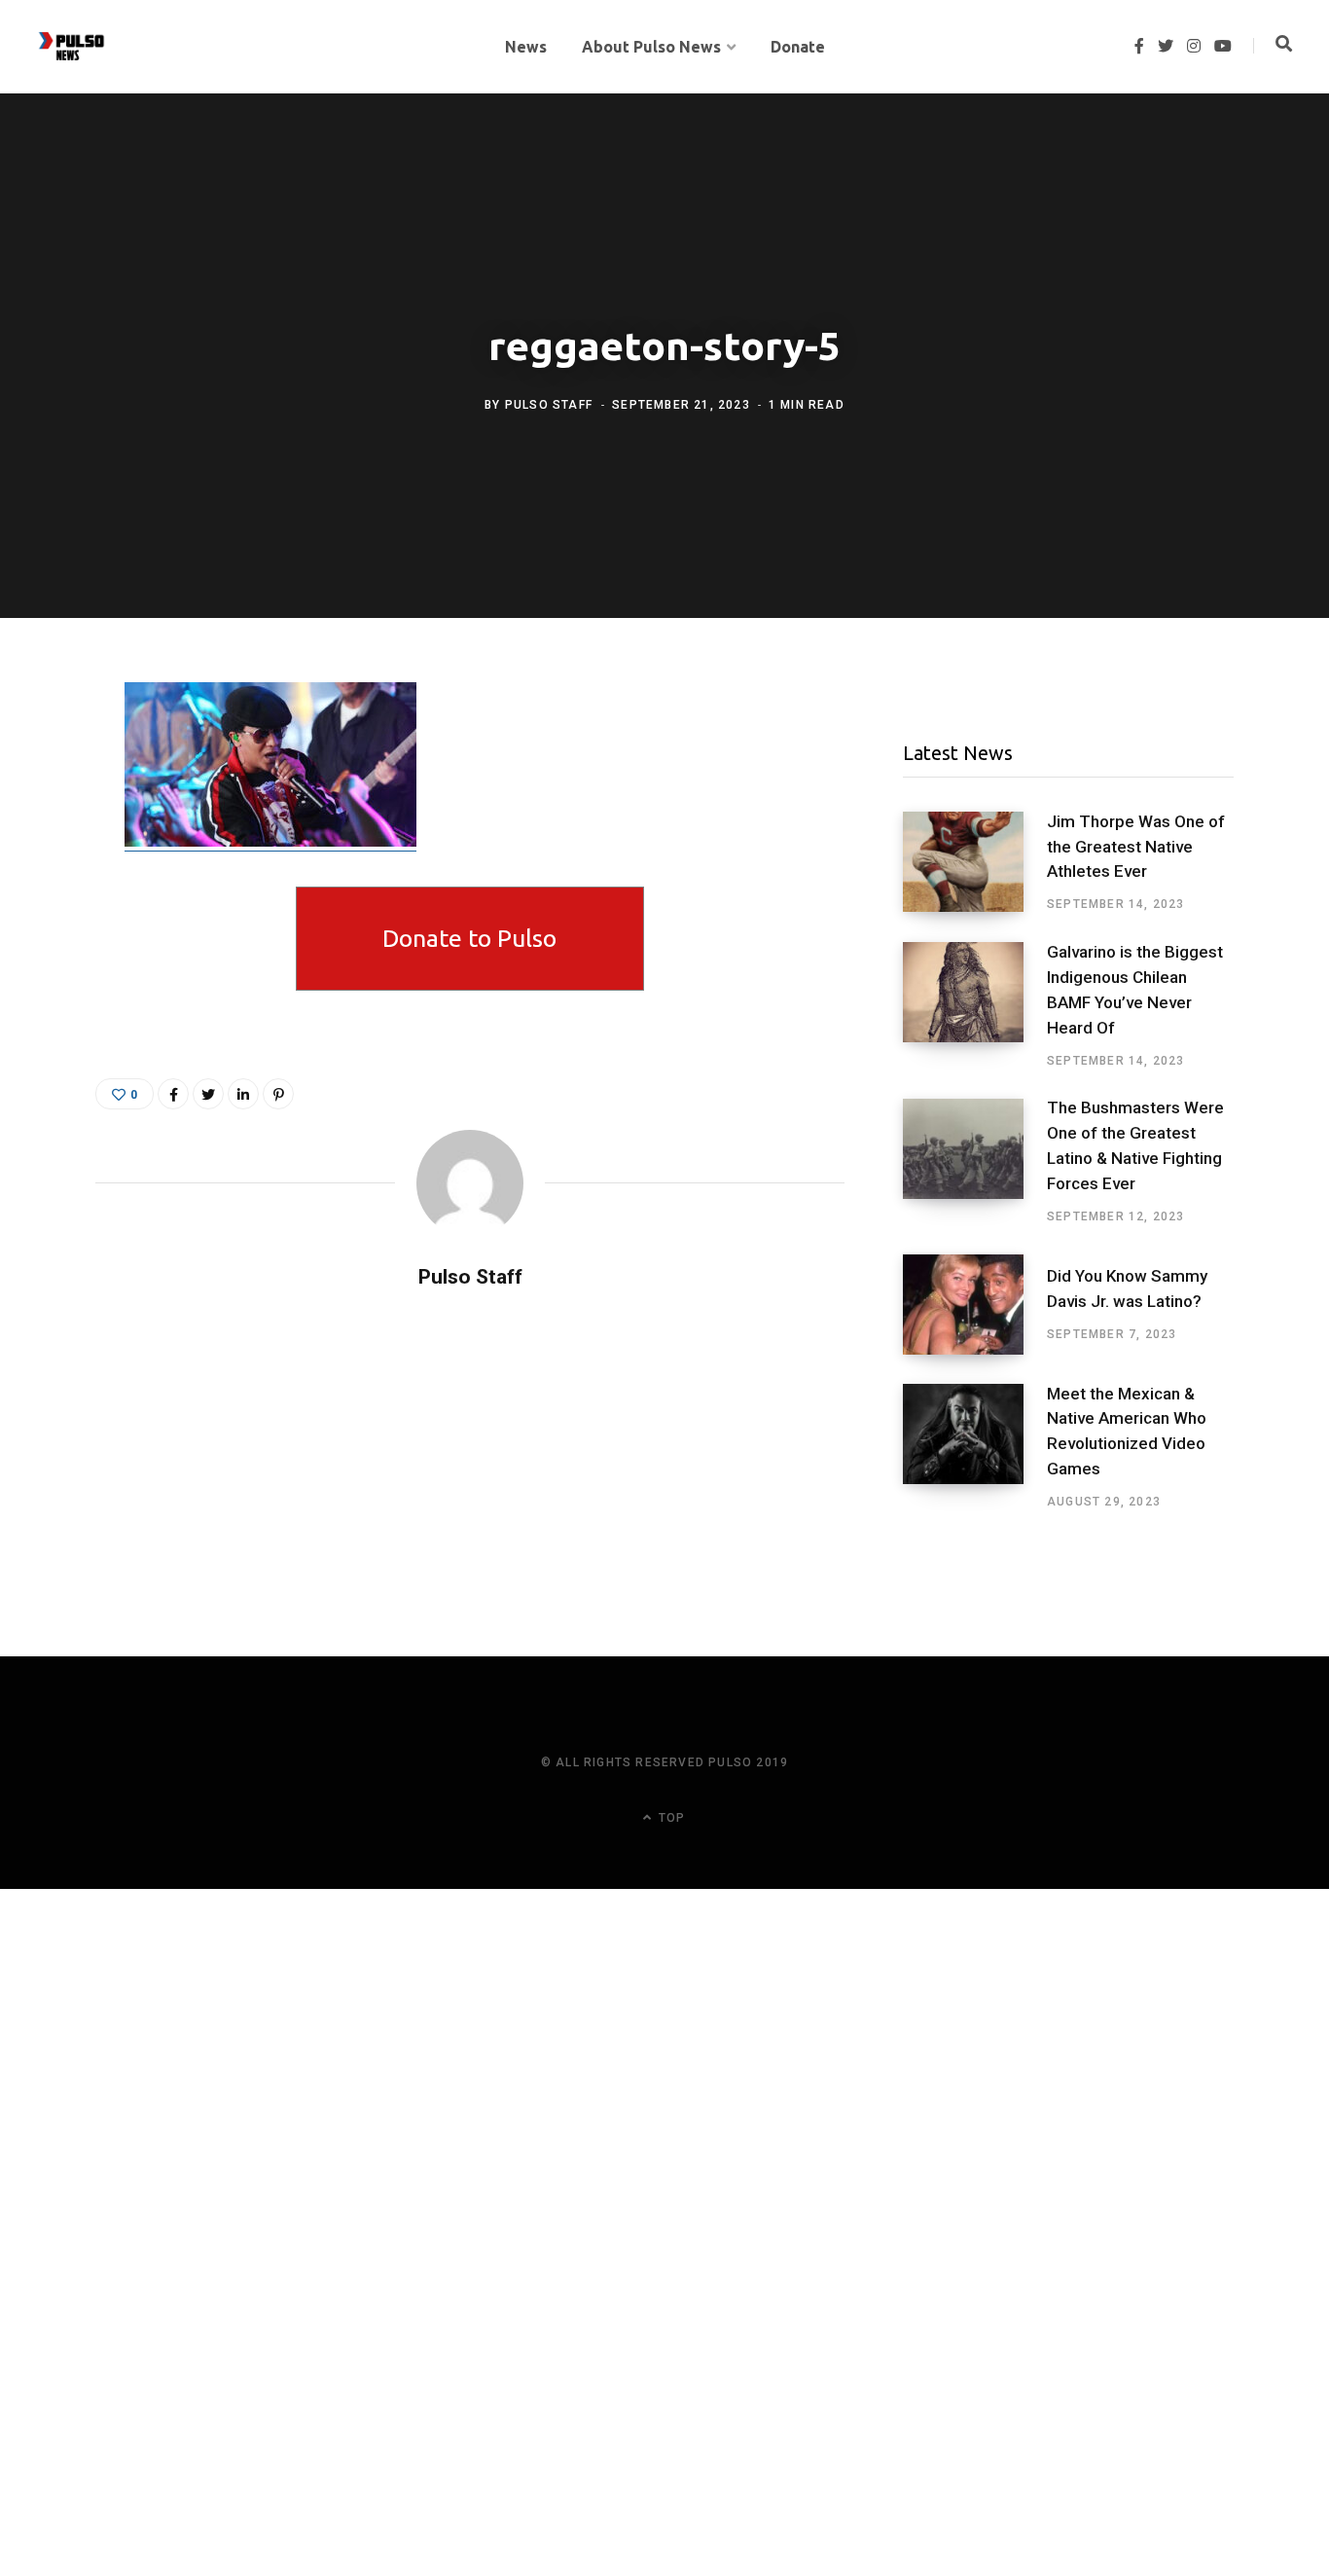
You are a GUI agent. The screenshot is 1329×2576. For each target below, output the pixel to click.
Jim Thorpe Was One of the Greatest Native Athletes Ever (1136, 847)
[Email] (45, 857)
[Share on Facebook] (45, 754)
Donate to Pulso (469, 938)
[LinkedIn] (243, 1094)
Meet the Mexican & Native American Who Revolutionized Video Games (1127, 1431)
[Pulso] (72, 47)
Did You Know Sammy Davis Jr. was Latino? (1127, 1288)
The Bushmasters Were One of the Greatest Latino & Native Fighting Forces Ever (1135, 1145)
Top (670, 1818)
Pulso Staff (549, 405)
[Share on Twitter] (45, 806)
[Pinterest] (278, 1094)
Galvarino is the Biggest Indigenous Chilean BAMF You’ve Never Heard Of (1135, 989)
